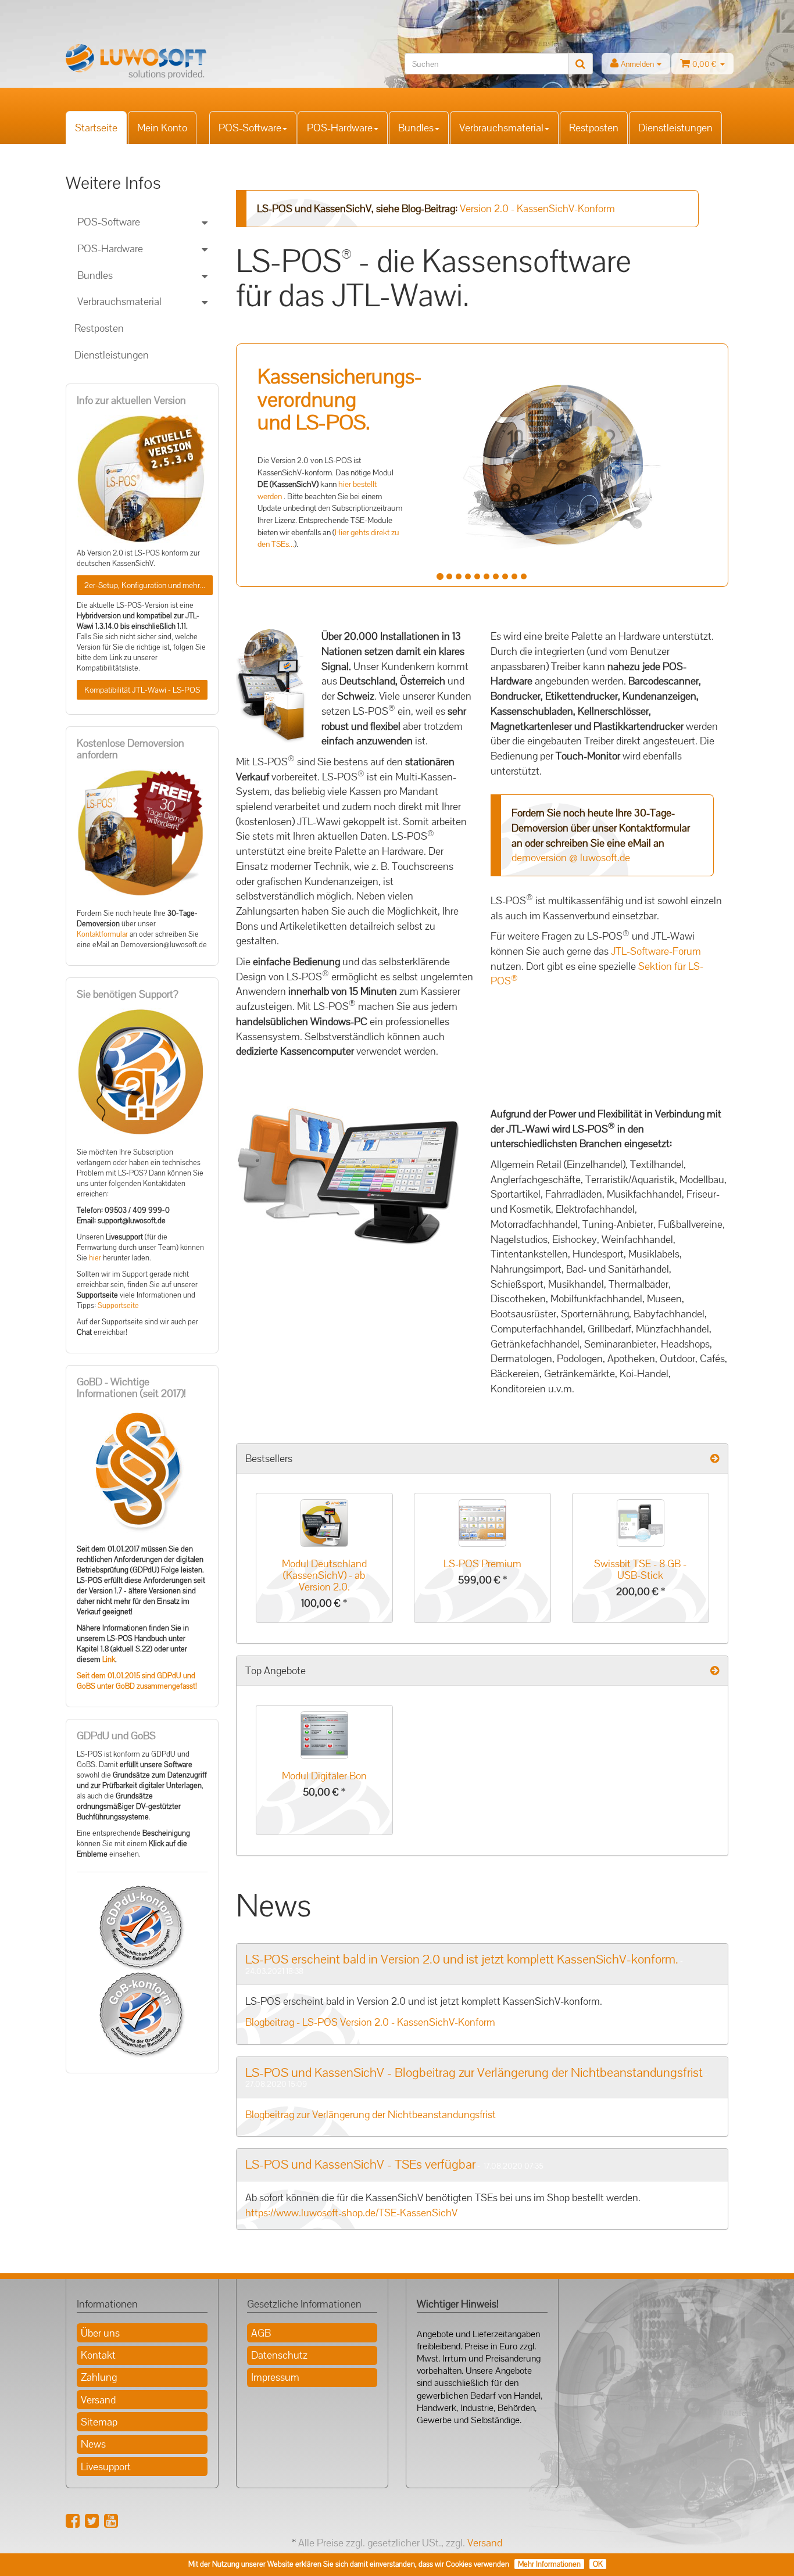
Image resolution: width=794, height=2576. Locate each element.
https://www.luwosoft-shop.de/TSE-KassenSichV (351, 2213)
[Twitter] (92, 2521)
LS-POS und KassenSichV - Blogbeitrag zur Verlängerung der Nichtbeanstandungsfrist (474, 2072)
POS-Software (250, 128)
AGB (261, 2333)
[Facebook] (73, 2521)
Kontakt (98, 2355)
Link (109, 1660)
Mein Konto (162, 128)
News (93, 2444)
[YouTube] (111, 2521)
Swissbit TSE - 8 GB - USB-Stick (640, 1569)
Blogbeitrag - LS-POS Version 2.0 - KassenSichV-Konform (370, 2022)
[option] (324, 1564)
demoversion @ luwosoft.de (571, 857)
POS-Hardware (340, 128)
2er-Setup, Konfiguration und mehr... (145, 585)
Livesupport (106, 2466)
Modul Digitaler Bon (324, 1776)
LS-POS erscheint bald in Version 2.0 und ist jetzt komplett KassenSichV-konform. (462, 1959)
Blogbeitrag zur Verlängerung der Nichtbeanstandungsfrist (371, 2114)
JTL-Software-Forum (656, 951)
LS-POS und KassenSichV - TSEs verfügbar (360, 2164)
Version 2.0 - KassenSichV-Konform (537, 208)
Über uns (100, 2333)
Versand (98, 2400)
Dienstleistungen (675, 128)
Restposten (594, 128)
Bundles (416, 128)
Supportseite (118, 1306)
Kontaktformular (102, 934)
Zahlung (99, 2377)
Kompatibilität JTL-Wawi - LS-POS (142, 690)
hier (95, 1258)
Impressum (275, 2377)
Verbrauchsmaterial (501, 128)
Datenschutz (279, 2355)
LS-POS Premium (482, 1563)
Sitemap (99, 2422)
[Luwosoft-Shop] (170, 62)
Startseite (96, 128)
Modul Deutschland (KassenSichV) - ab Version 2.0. (324, 1575)
